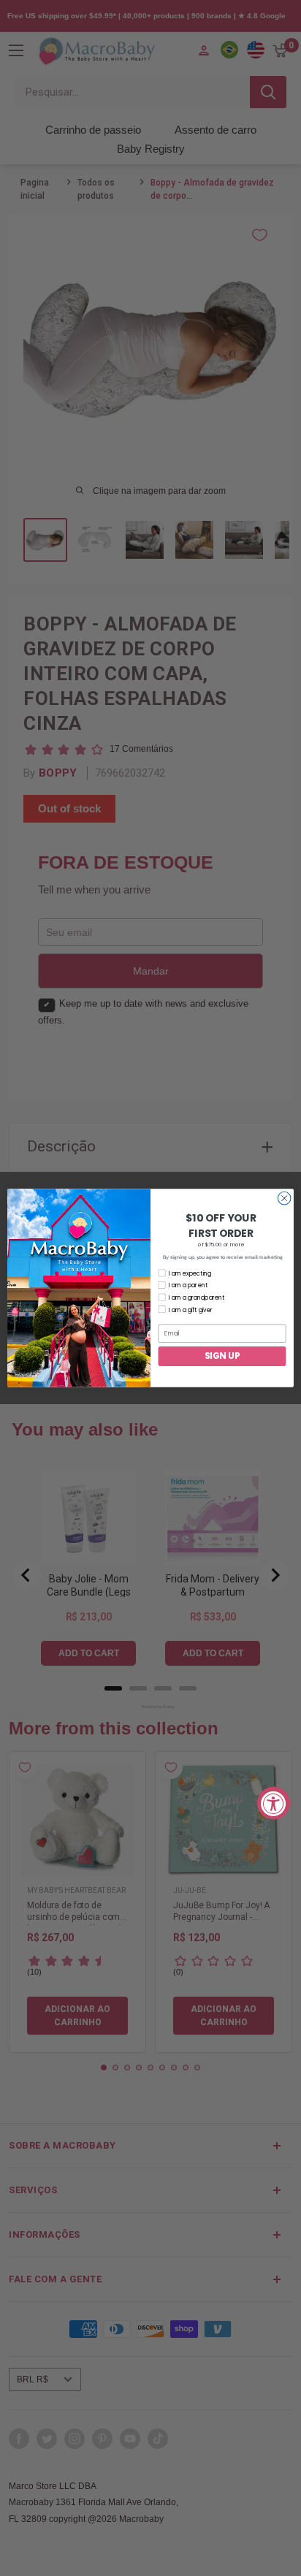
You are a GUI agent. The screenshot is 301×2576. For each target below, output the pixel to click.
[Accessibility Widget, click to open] (274, 1803)
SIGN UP (222, 1356)
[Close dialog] (284, 1198)
